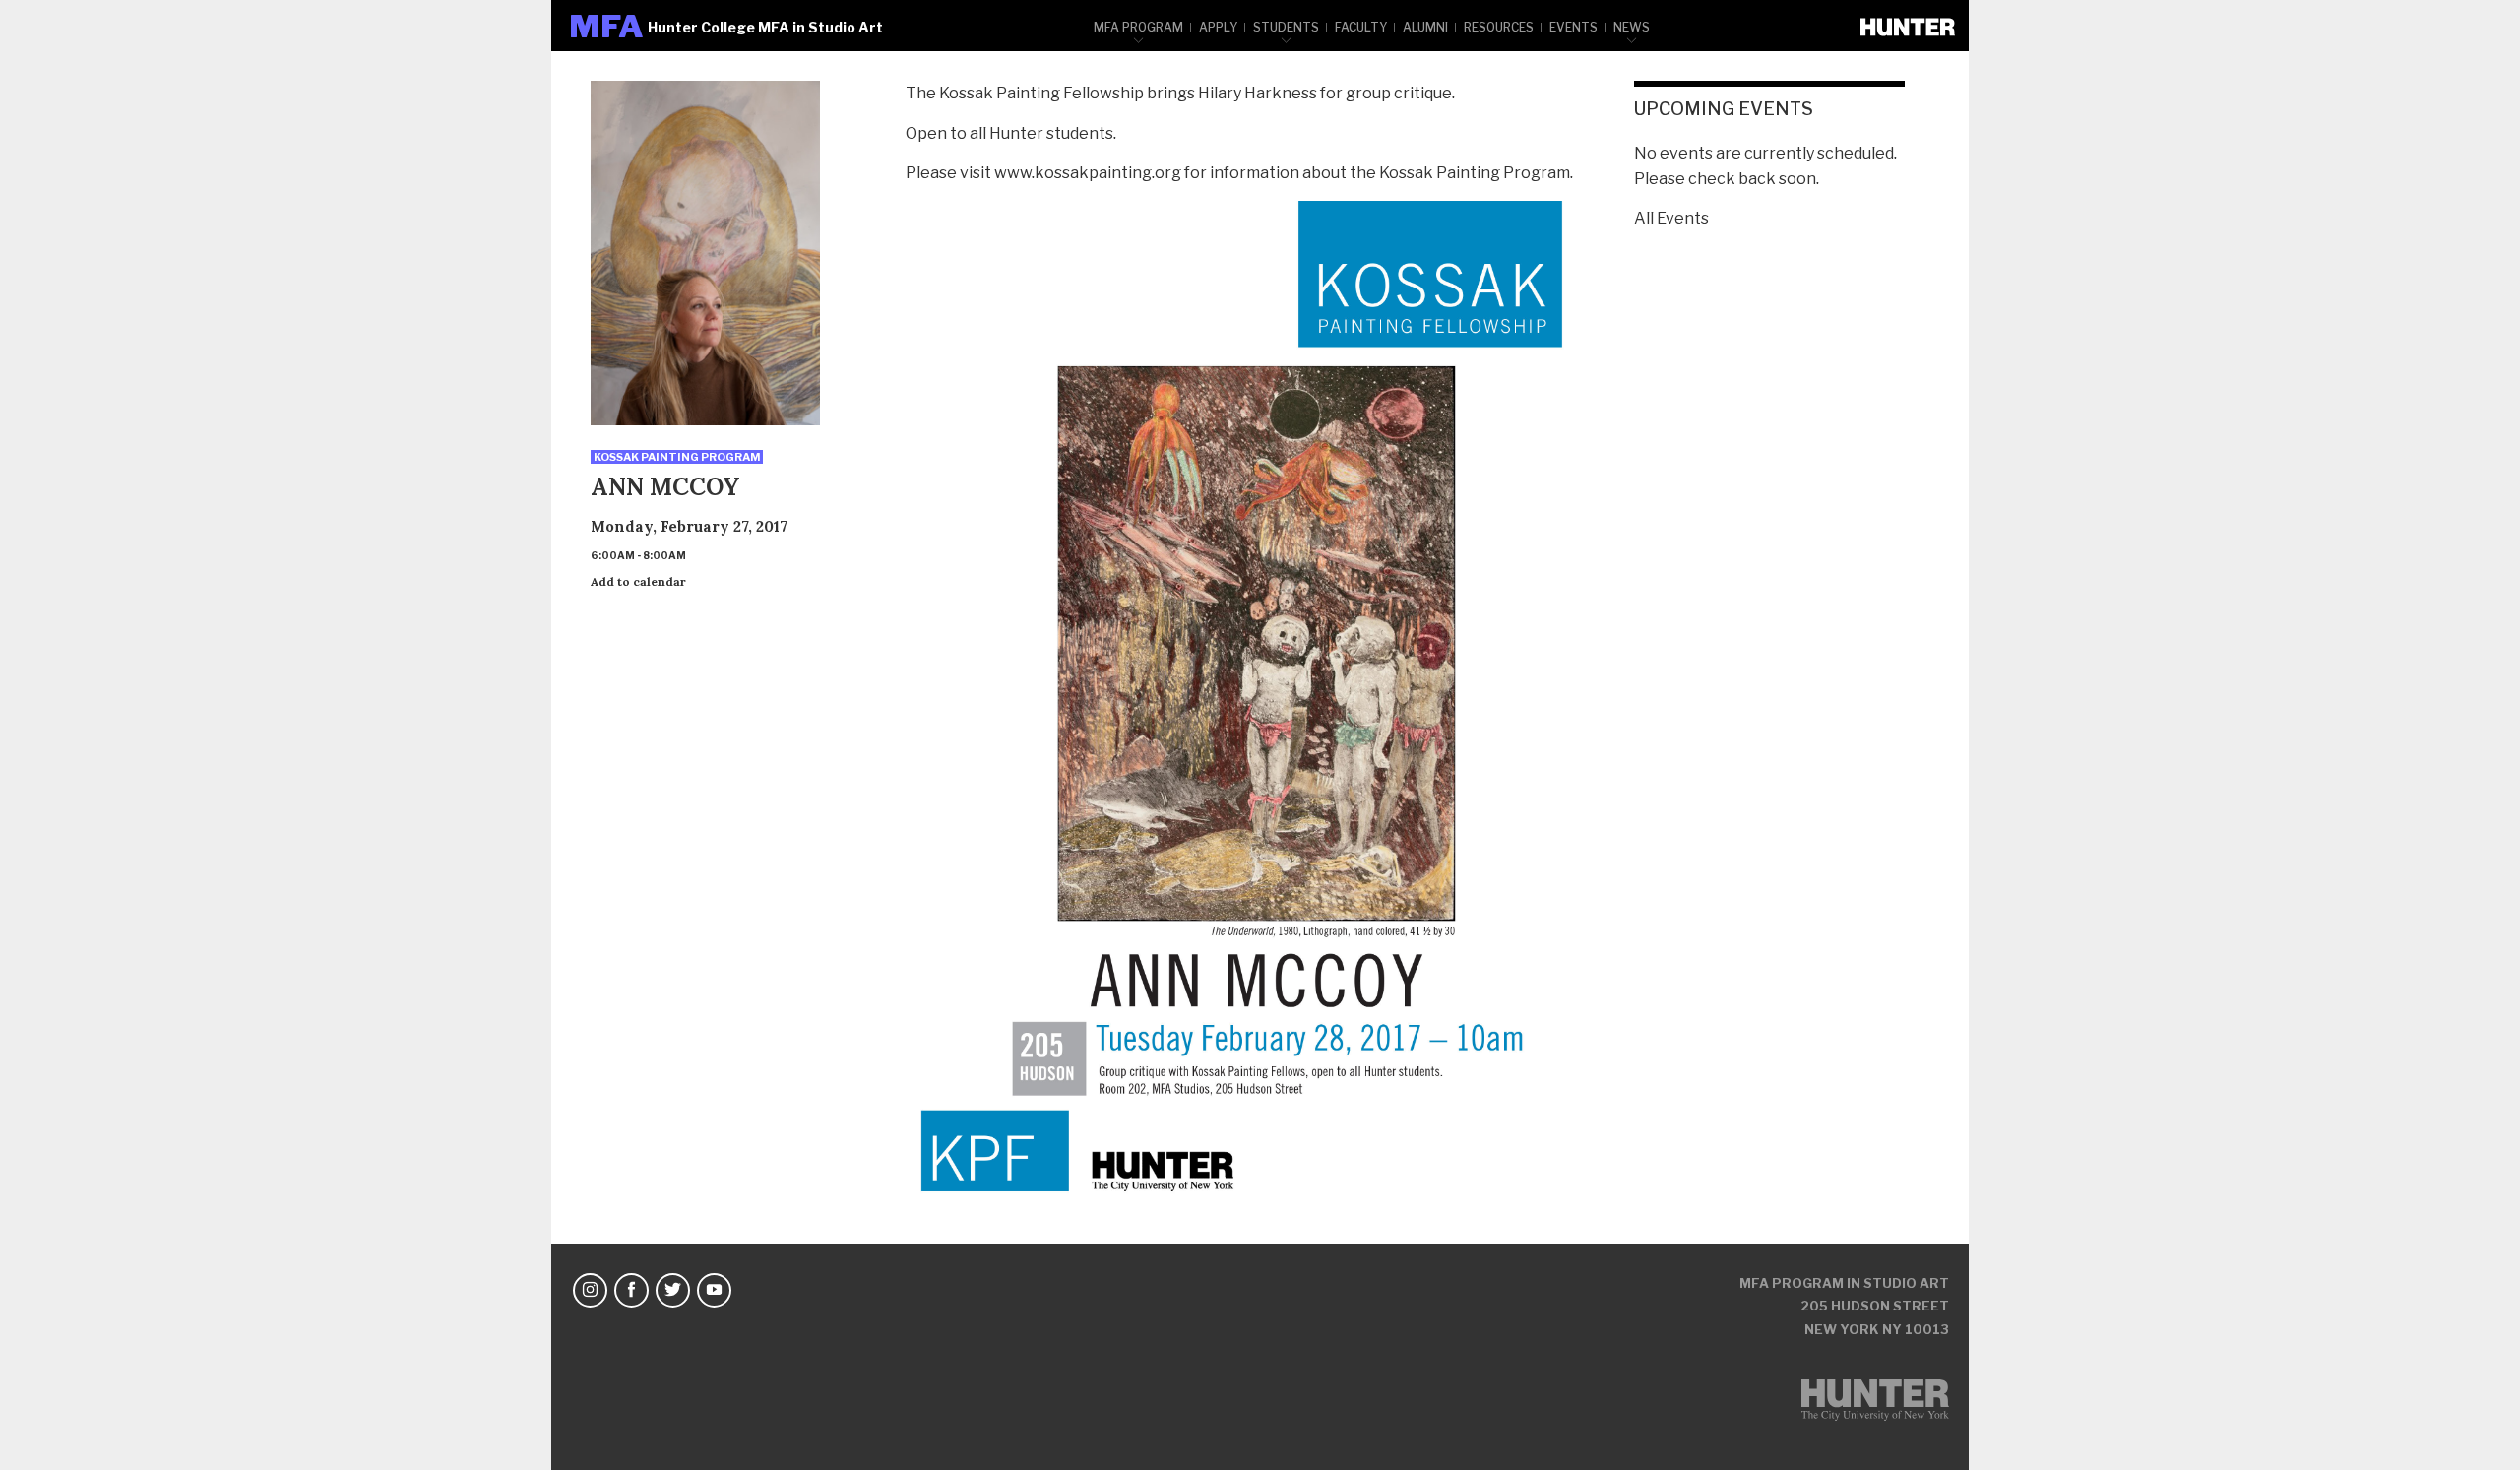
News (1632, 27)
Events (1574, 27)
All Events (1671, 218)
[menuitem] (1139, 26)
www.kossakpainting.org (1088, 173)
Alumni (1425, 27)
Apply (1218, 27)
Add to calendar (638, 581)
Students (1286, 27)
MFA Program (1138, 27)
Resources (1499, 27)
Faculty (1361, 27)
